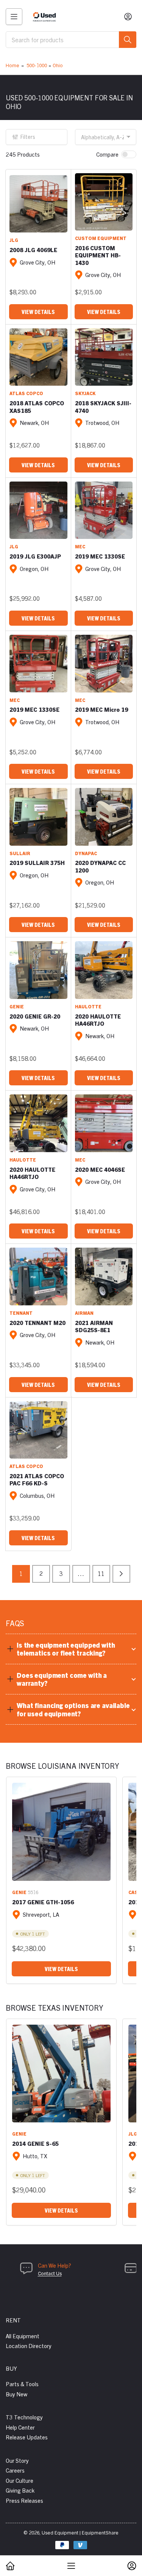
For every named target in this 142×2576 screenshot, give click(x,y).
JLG (14, 240)
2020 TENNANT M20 (37, 1323)
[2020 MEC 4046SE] (104, 1123)
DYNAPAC (86, 853)
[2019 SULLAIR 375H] (38, 817)
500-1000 (37, 65)
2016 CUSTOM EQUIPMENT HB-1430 (98, 255)
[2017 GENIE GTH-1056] (61, 1832)
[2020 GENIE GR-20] (38, 970)
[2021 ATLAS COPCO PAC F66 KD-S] (38, 1430)
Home (12, 65)
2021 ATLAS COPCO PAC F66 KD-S (37, 1480)
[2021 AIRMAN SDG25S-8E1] (104, 1276)
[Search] (128, 40)
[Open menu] (14, 17)
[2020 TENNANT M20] (38, 1276)
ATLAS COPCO (26, 393)
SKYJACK (85, 393)
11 (101, 1573)
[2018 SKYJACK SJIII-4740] (104, 357)
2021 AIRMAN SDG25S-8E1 (94, 1326)
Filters (28, 137)
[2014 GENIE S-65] (61, 2074)
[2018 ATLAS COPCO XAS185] (38, 357)
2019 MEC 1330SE (100, 556)
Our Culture (20, 2480)
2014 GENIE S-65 (35, 2143)
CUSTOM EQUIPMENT (101, 238)
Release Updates (27, 2437)
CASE (135, 1892)
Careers (15, 2470)
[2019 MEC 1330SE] (104, 510)
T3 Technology (24, 2417)
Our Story (17, 2460)
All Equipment (23, 2336)
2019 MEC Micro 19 (101, 709)
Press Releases (24, 2500)
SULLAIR (20, 853)
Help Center (20, 2427)
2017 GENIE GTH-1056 (43, 1902)
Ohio (58, 65)
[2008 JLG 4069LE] (38, 204)
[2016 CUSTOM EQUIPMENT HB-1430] (104, 202)
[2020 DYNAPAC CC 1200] (104, 817)
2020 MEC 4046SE (100, 1169)
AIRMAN (84, 1313)
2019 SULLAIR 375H (37, 863)
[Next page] (121, 1574)
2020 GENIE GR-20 (35, 1016)
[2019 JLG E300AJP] (38, 510)
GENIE (17, 1006)
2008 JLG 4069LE (33, 250)
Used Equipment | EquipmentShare (80, 2532)
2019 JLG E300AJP (35, 556)
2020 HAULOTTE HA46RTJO (98, 1020)
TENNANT (21, 1313)
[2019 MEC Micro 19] (104, 664)
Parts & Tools (22, 2384)
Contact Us (50, 2273)
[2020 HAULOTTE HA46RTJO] (104, 970)
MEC (80, 546)
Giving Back (20, 2490)
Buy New (16, 2394)
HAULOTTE (88, 1006)
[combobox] (71, 40)
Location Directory (29, 2346)
